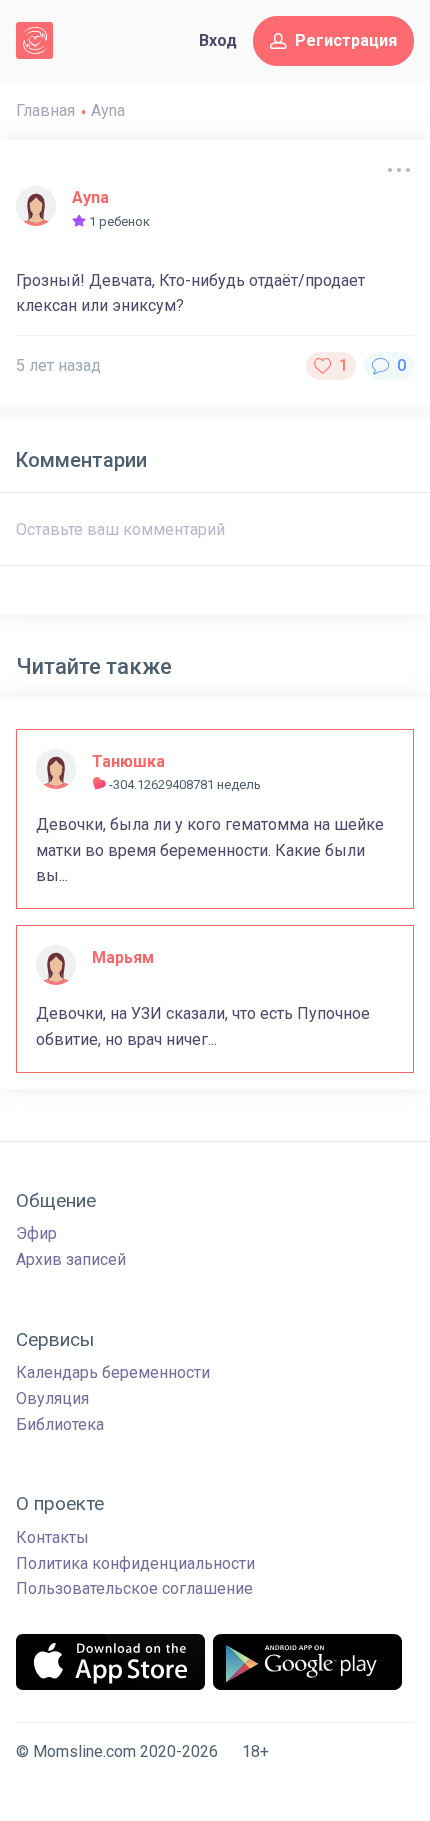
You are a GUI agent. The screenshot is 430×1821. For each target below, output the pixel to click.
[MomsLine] (34, 40)
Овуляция (52, 1398)
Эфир (36, 1233)
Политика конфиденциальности (135, 1563)
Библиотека (60, 1424)
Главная (45, 110)
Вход (218, 40)
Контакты (52, 1537)
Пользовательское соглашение (134, 1588)
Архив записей (71, 1259)
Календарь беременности (113, 1372)
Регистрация (346, 40)
